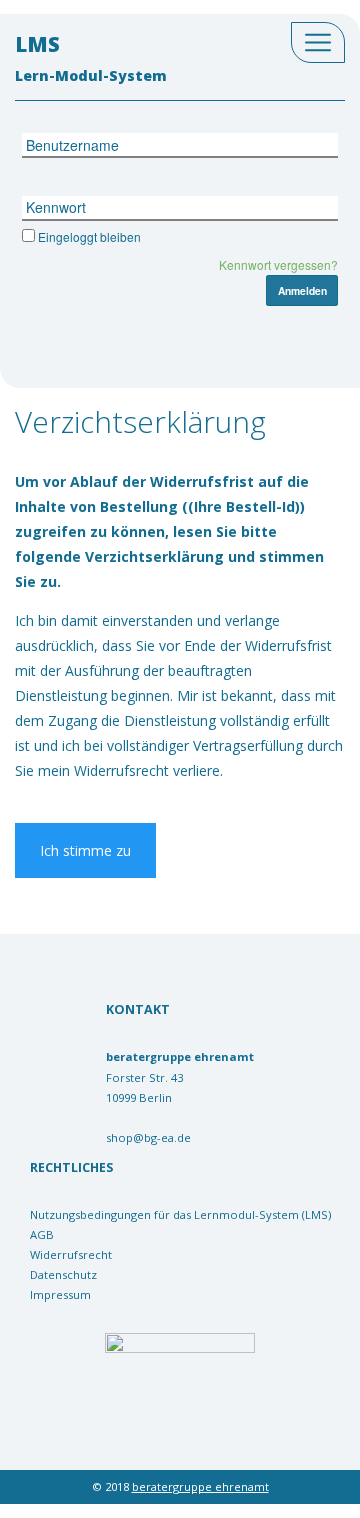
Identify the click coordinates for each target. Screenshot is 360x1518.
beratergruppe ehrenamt (200, 1486)
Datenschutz (63, 1274)
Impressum (60, 1294)
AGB (42, 1234)
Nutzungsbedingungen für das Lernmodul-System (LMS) (180, 1214)
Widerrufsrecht (71, 1254)
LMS (91, 57)
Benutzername (72, 145)
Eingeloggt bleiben (89, 236)
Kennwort (56, 207)
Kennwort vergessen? (278, 264)
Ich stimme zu (85, 850)
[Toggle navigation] (318, 42)
